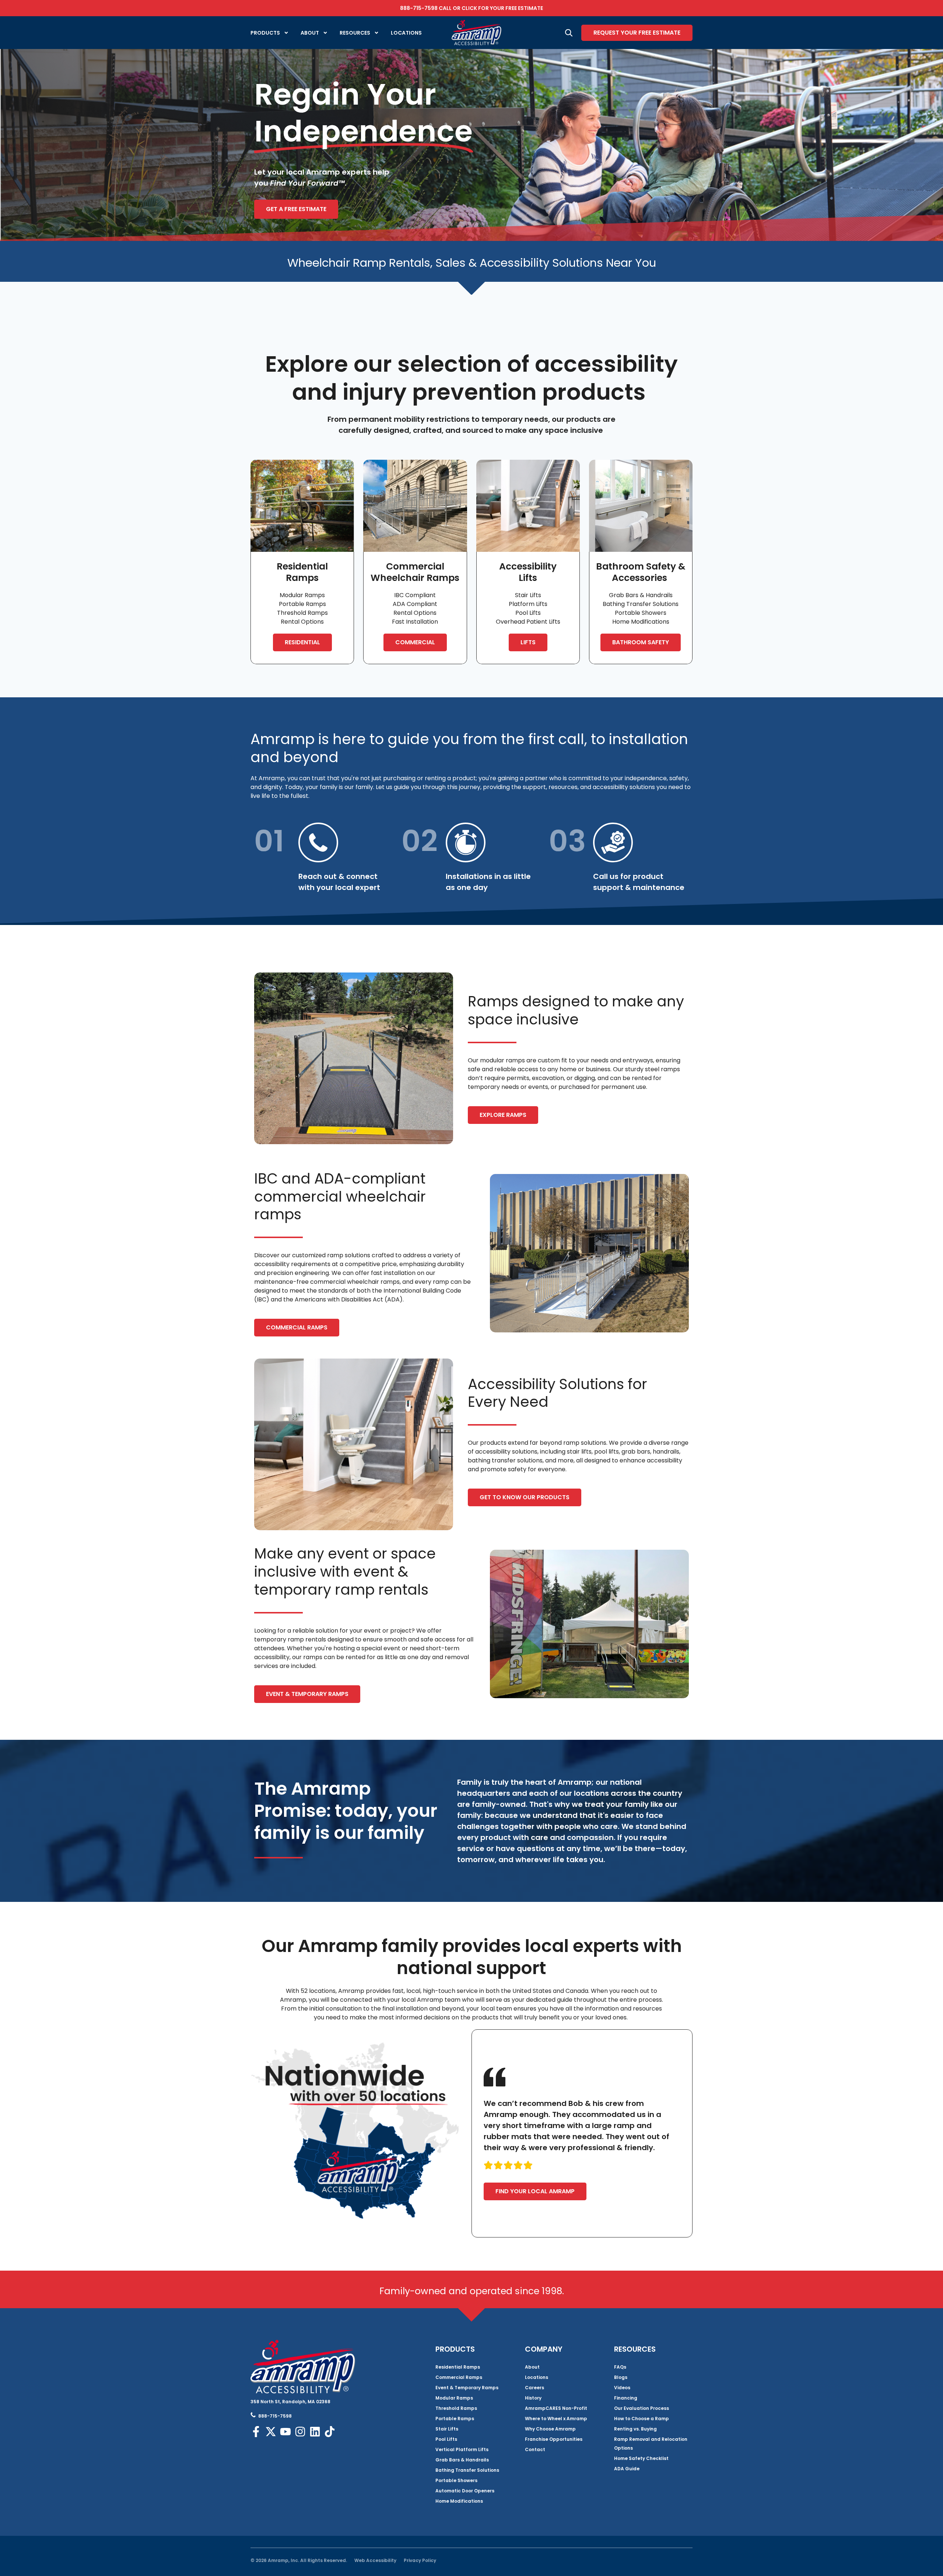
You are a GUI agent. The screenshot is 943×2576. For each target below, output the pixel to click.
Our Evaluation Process (641, 2408)
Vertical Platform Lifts (462, 2449)
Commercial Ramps (459, 2377)
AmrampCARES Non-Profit (556, 2408)
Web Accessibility (375, 2560)
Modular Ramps (454, 2398)
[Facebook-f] (256, 2432)
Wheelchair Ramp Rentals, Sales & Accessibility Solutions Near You (472, 263)
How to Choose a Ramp (641, 2419)
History (533, 2398)
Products (265, 33)
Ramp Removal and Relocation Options (651, 2444)
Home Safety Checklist (641, 2458)
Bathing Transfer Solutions (467, 2470)
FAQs (620, 2367)
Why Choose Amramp (550, 2429)
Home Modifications (459, 2501)
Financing (626, 2398)
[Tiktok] (330, 2432)
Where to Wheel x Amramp (556, 2419)
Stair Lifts (447, 2429)
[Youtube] (285, 2432)
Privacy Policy (420, 2560)
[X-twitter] (271, 2432)
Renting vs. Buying (635, 2429)
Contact (535, 2449)
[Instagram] (300, 2432)
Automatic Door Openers (465, 2491)
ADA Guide (627, 2469)
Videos (622, 2388)
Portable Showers (456, 2480)
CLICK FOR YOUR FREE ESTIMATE (502, 8)
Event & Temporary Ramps (467, 2388)
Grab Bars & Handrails (462, 2460)
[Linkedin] (315, 2432)
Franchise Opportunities (554, 2439)
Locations (406, 33)
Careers (534, 2388)
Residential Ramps (458, 2367)
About (310, 33)
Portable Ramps (455, 2419)
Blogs (621, 2377)
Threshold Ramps (456, 2408)
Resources (355, 33)
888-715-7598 (419, 8)
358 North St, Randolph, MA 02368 (290, 2402)
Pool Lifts (446, 2439)
